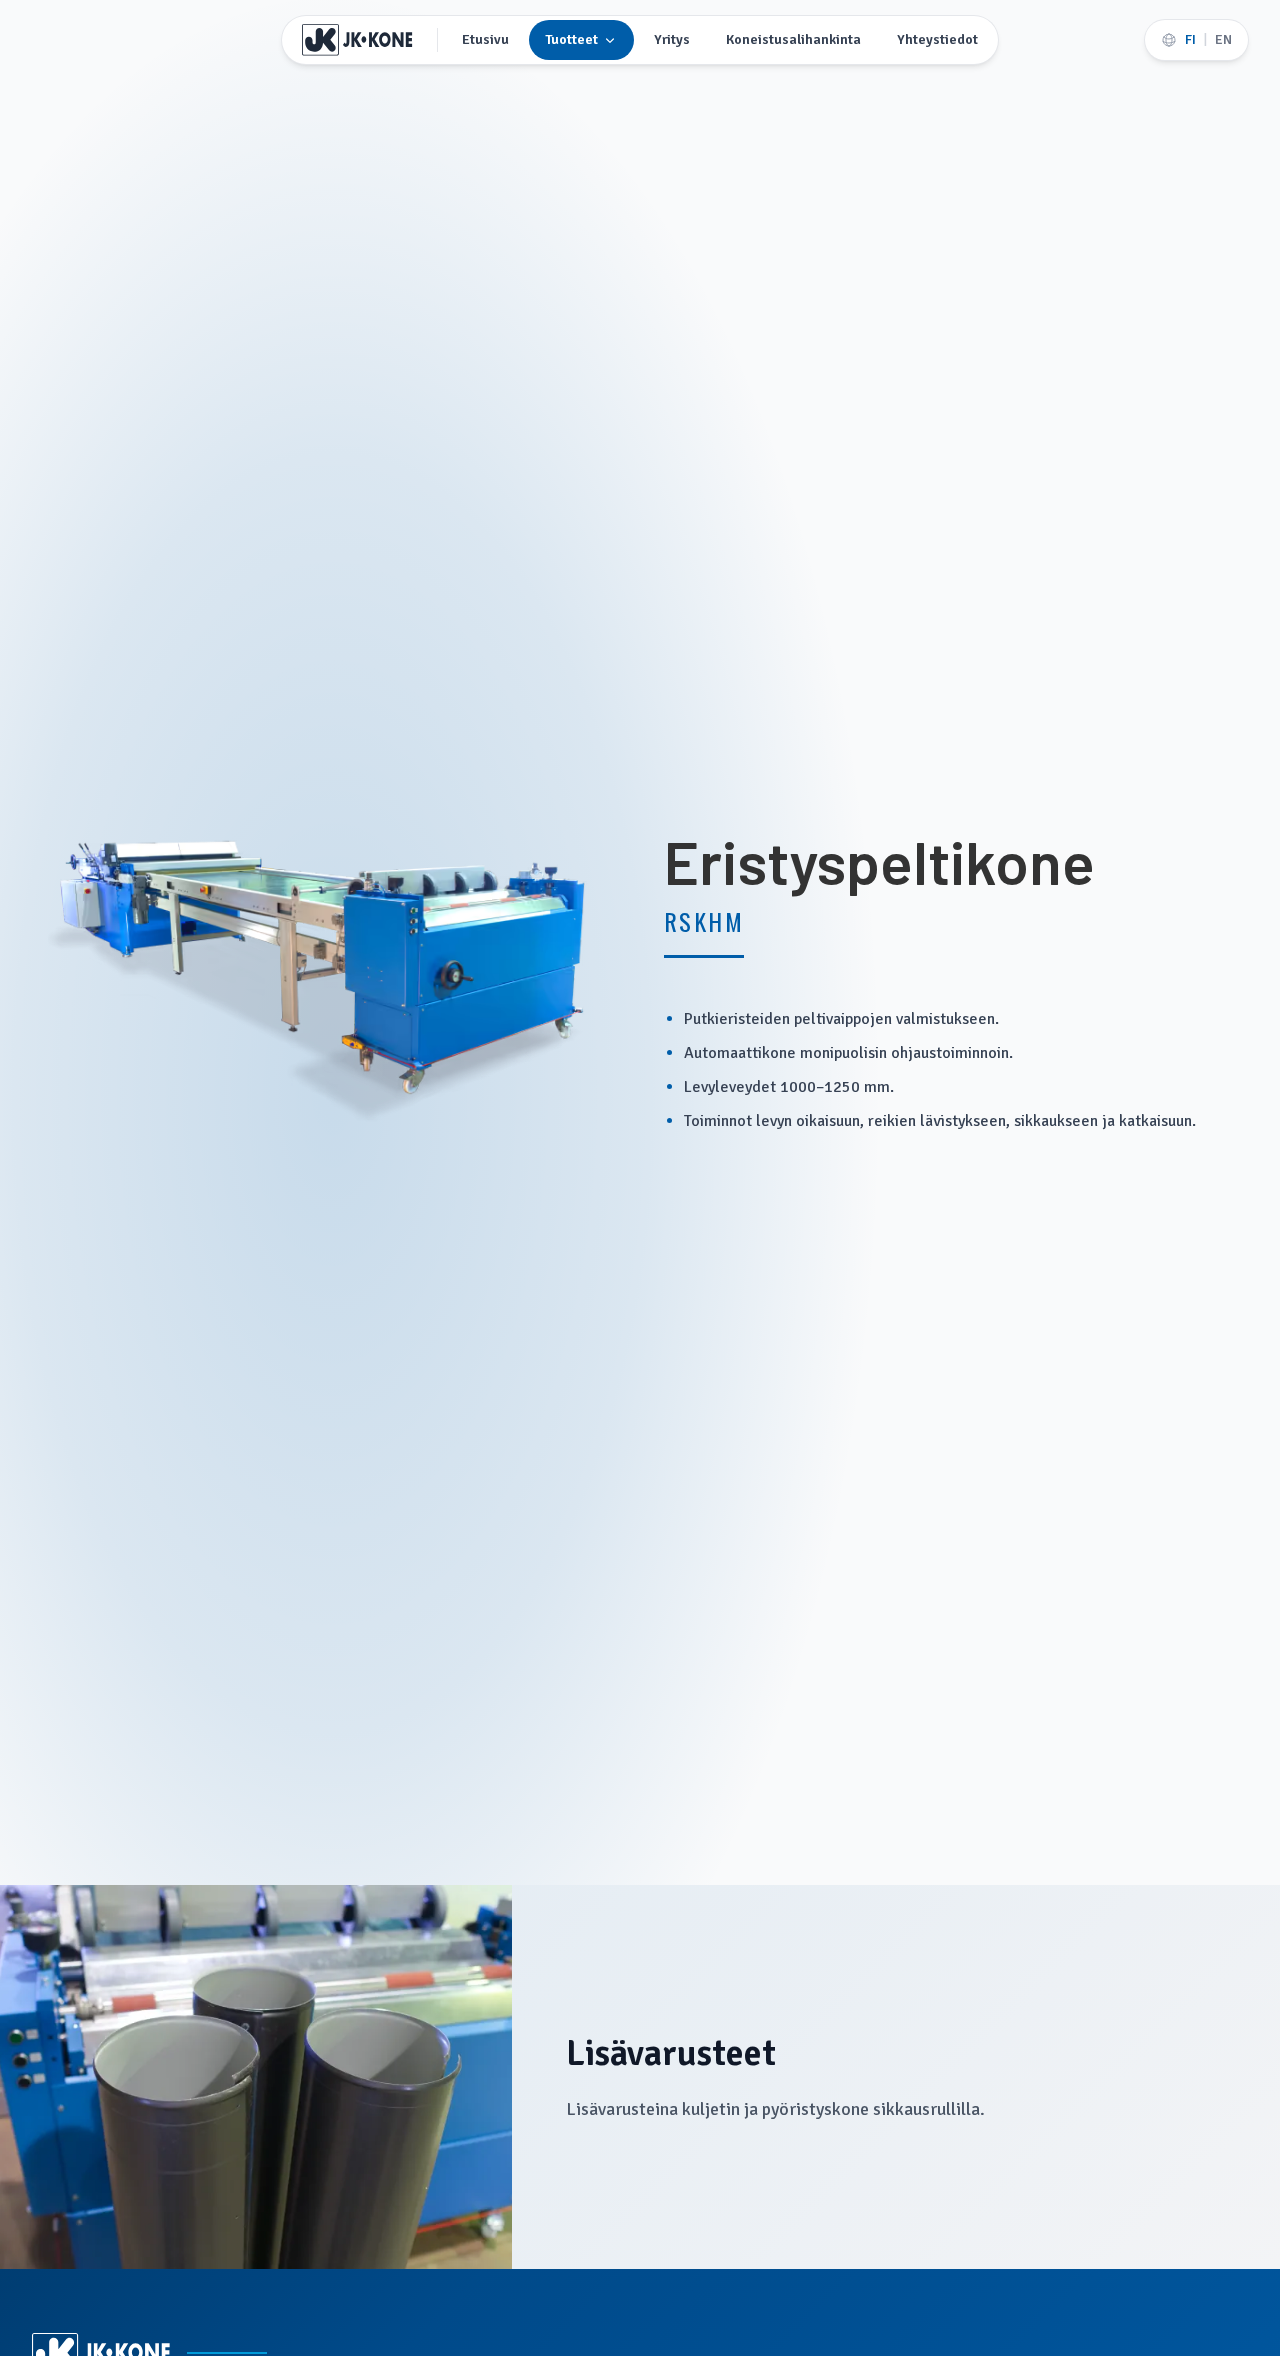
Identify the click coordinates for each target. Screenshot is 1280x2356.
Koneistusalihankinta (793, 39)
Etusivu (485, 39)
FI (1190, 39)
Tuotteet (571, 39)
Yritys (672, 39)
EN (1223, 39)
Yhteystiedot (937, 39)
